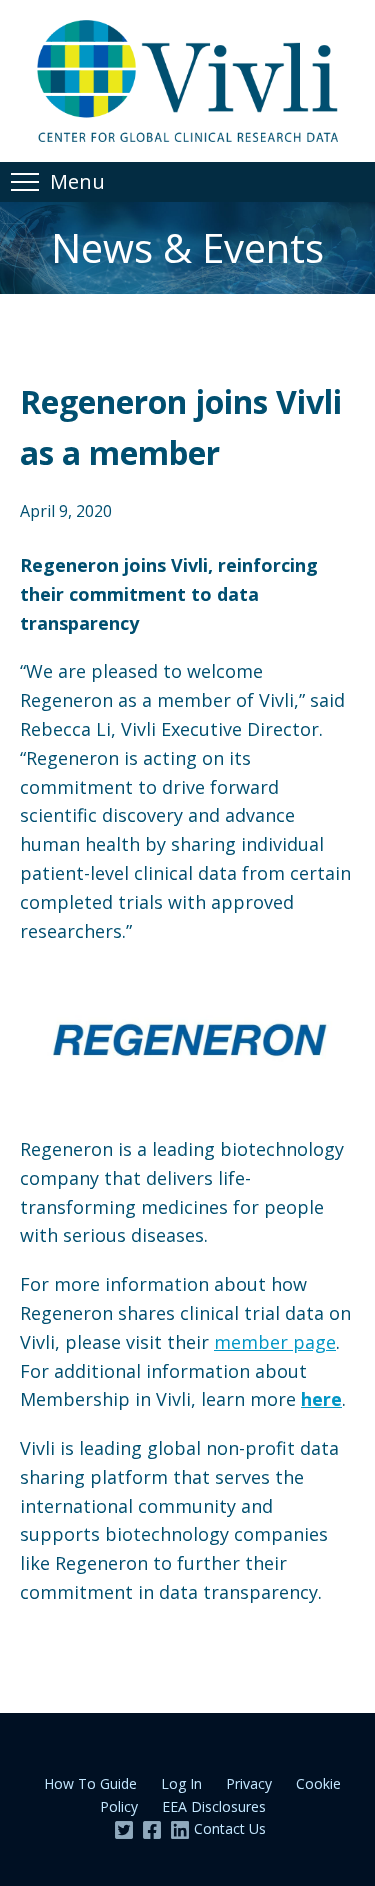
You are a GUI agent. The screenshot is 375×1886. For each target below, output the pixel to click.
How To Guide (90, 1783)
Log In (181, 1783)
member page (275, 1342)
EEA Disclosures (214, 1806)
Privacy (249, 1783)
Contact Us (230, 1828)
